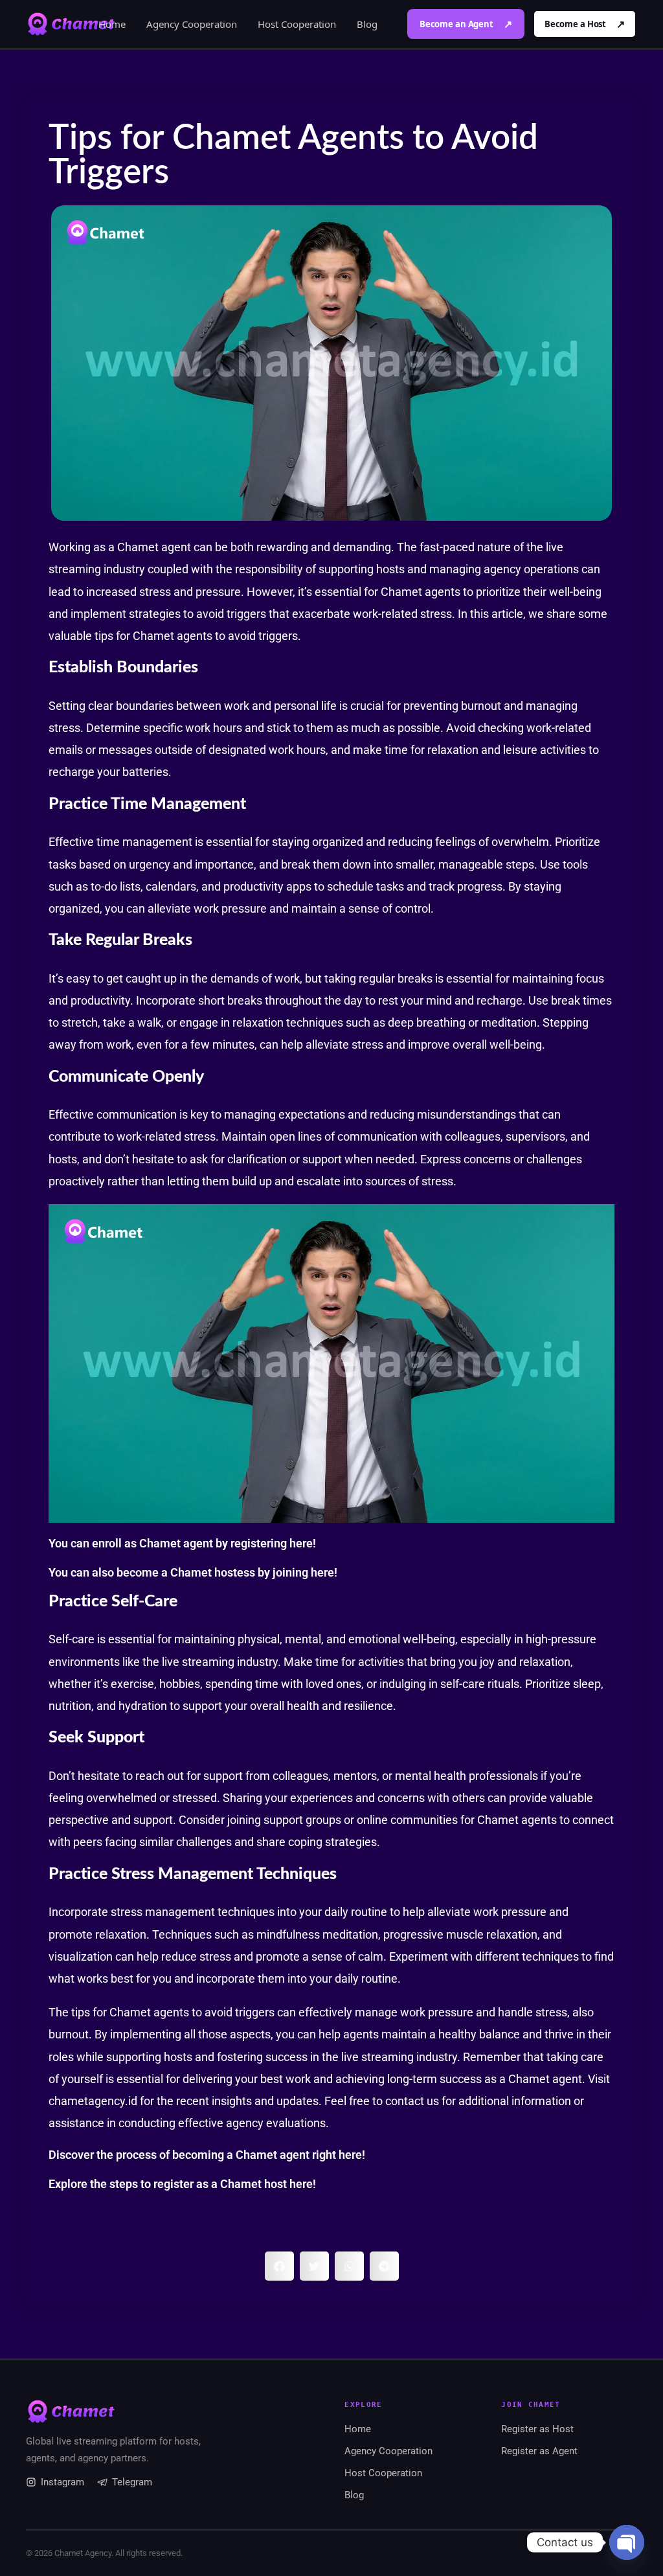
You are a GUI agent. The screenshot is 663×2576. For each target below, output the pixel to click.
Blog (367, 24)
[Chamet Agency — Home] (71, 24)
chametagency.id (93, 2101)
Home (112, 24)
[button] (279, 2266)
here (301, 1543)
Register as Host (537, 2429)
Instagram (62, 2482)
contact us (412, 2101)
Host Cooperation (297, 24)
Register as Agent (539, 2451)
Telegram (132, 2482)
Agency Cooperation (192, 24)
